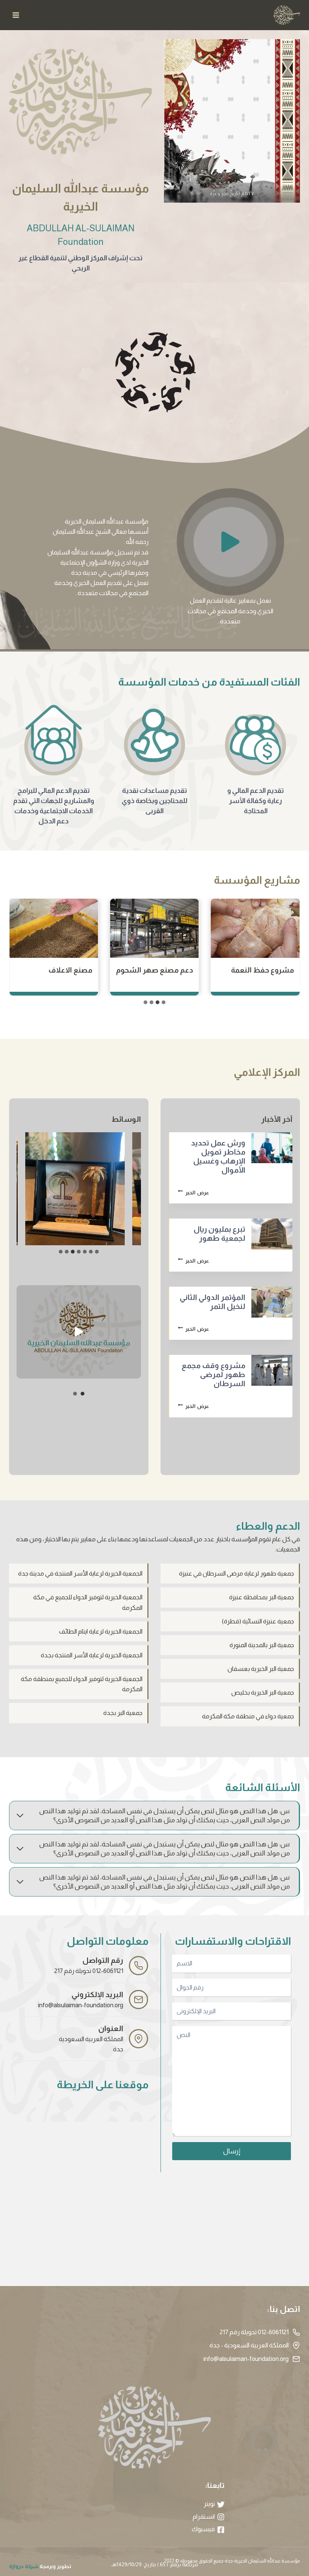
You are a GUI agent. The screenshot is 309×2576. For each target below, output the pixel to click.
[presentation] (272, 1148)
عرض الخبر (192, 1193)
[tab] (164, 1002)
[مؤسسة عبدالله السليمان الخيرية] (287, 15)
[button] (230, 542)
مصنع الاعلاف (171, 970)
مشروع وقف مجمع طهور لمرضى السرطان (213, 1374)
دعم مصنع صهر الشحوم (255, 970)
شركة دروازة (24, 2566)
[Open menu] (16, 15)
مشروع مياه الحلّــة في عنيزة (58, 975)
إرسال (232, 2151)
